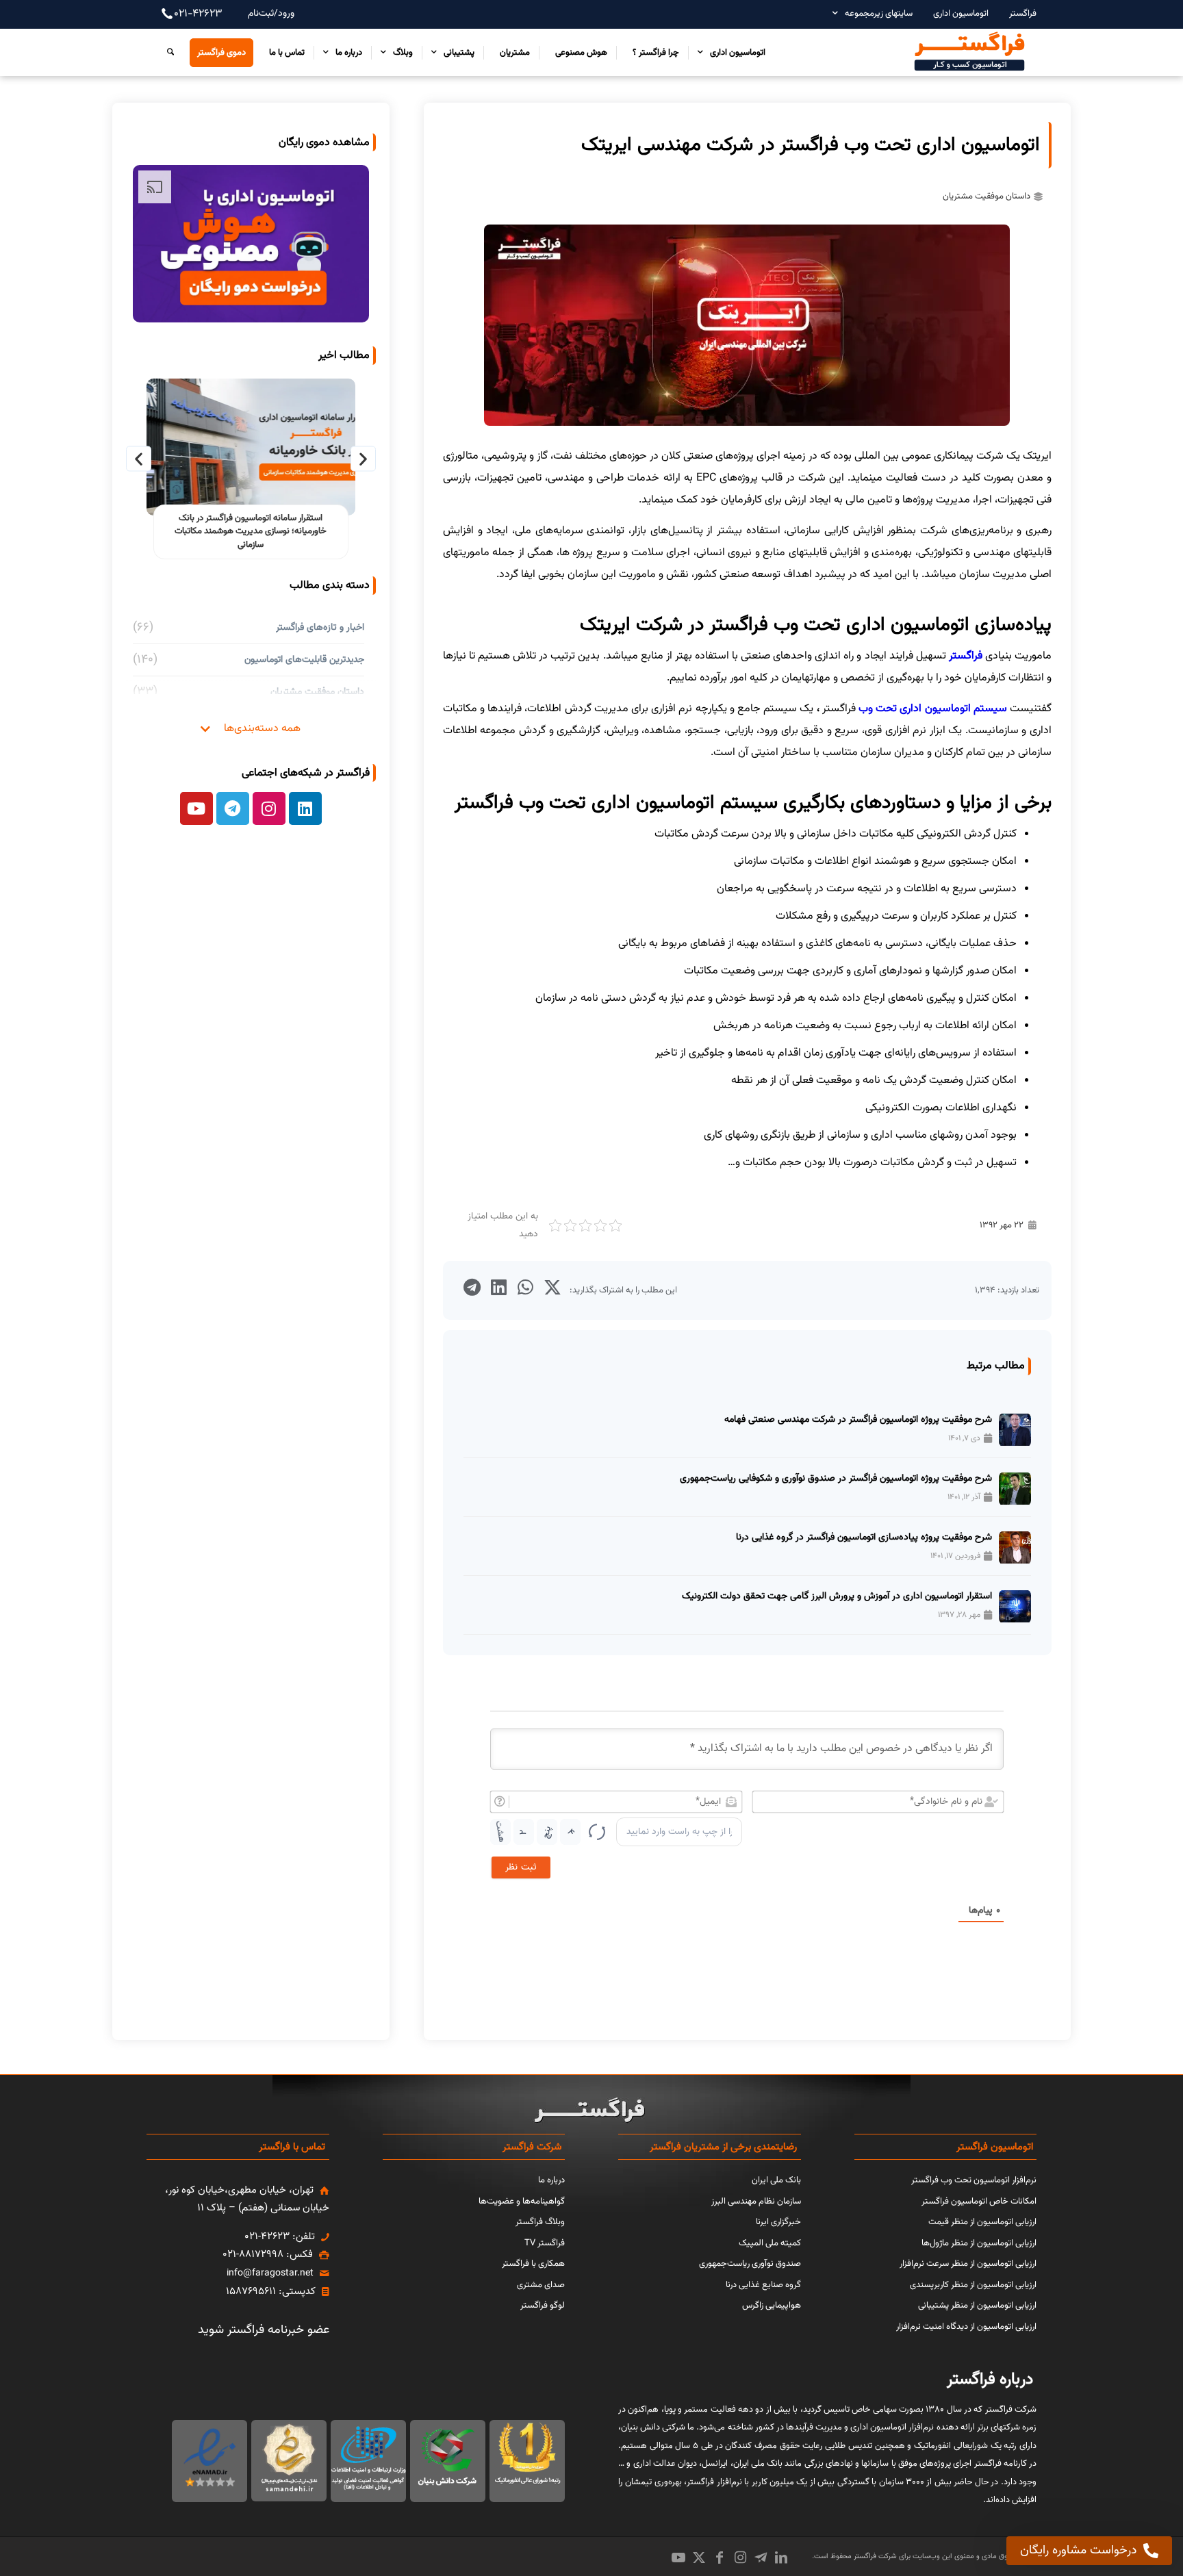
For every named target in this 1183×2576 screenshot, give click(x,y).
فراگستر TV (545, 2243)
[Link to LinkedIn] (781, 2558)
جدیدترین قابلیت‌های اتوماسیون (304, 660)
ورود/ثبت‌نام (271, 14)
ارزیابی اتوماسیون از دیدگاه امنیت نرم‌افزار (966, 2327)
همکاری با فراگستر (533, 2264)
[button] (552, 1287)
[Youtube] (196, 808)
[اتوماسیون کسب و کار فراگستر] (969, 52)
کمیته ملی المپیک (770, 2243)
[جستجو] (167, 52)
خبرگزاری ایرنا (778, 2222)
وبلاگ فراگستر (540, 2222)
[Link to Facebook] (720, 2558)
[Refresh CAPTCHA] (597, 1832)
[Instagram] (269, 808)
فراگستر (1023, 14)
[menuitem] (1016, 13)
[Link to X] (699, 2558)
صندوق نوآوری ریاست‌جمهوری (750, 2264)
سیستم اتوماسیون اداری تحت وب (933, 709)
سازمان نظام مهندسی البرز (756, 2202)
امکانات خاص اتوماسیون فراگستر (979, 2202)
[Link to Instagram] (740, 2558)
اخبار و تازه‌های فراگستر (320, 627)
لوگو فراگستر (543, 2306)
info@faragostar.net (270, 2273)
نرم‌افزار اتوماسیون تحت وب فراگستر (974, 2180)
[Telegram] (233, 808)
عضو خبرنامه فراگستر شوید (264, 2330)
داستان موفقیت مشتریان (987, 196)
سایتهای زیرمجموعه (879, 14)
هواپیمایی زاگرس (772, 2306)
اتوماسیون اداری (961, 14)
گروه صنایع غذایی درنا (763, 2285)
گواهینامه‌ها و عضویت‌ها (522, 2202)
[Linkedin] (305, 808)
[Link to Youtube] (678, 2558)
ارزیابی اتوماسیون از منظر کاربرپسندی (973, 2285)
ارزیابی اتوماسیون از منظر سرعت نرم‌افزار (968, 2264)
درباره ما (551, 2180)
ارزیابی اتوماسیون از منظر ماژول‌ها (979, 2243)
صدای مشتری (541, 2285)
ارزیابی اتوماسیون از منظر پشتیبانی (977, 2306)
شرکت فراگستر (874, 2556)
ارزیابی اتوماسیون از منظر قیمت (982, 2222)
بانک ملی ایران (776, 2180)
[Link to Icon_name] (761, 2558)
